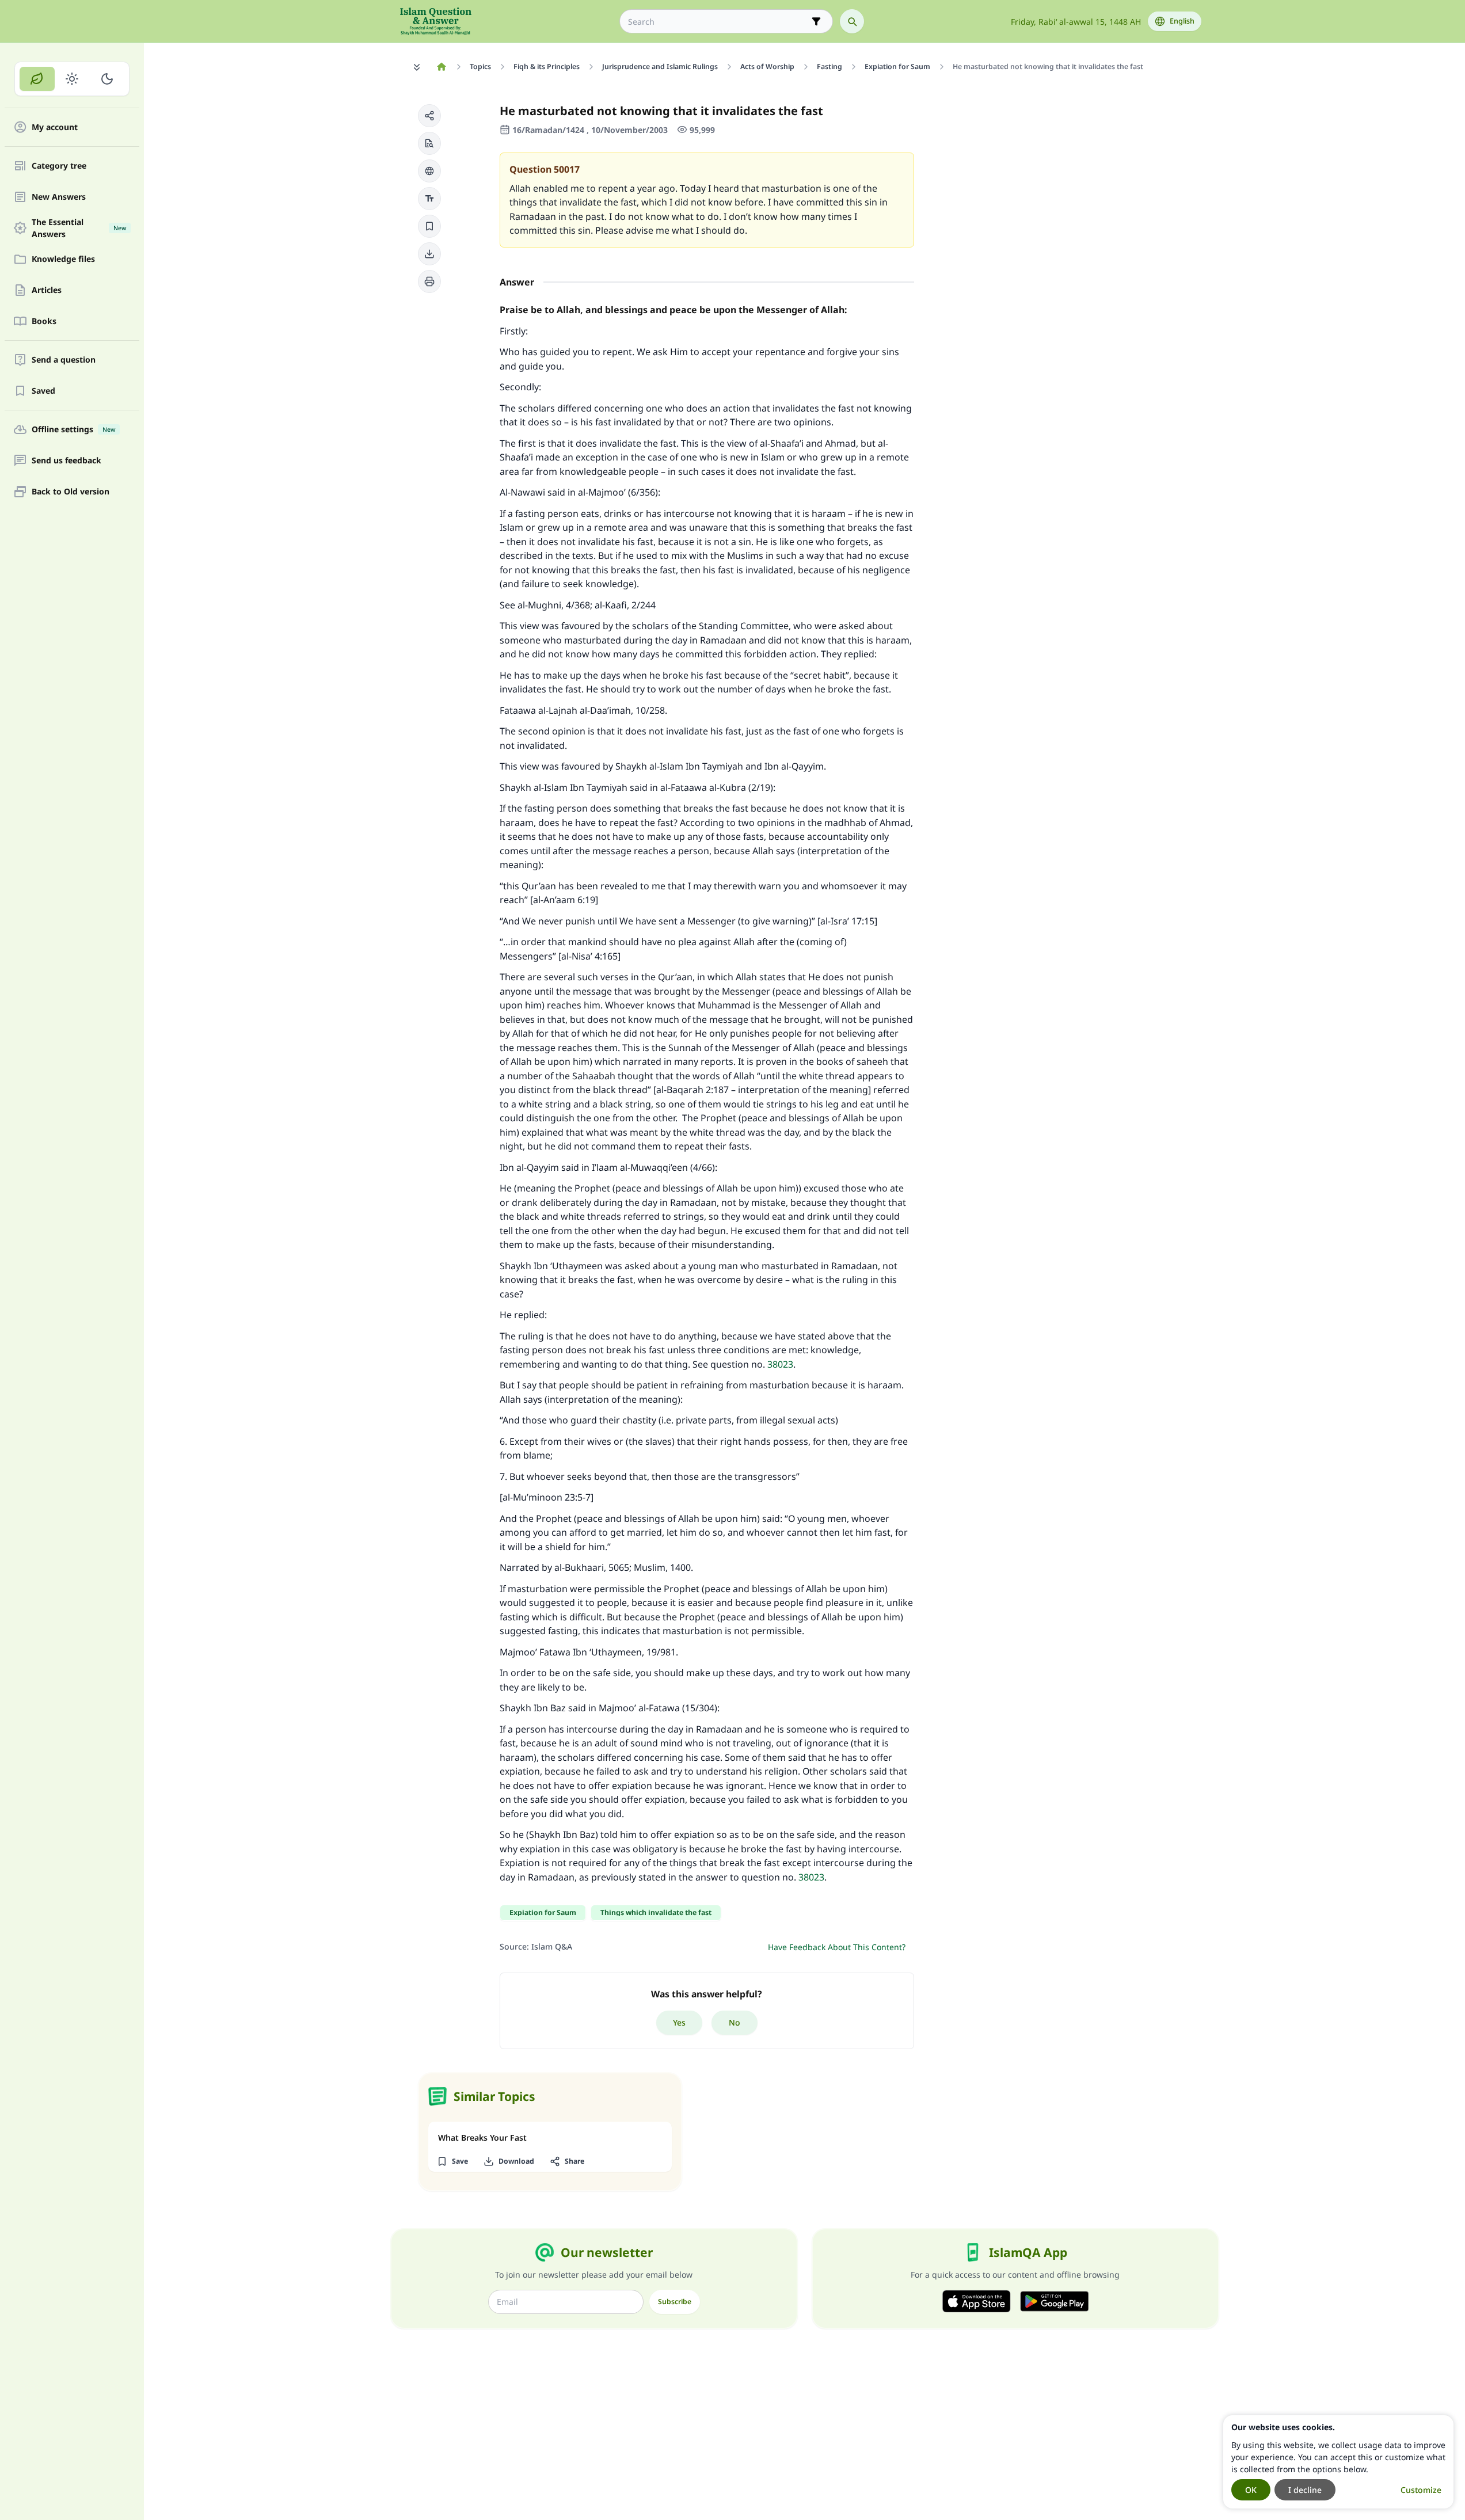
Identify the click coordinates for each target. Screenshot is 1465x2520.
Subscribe (675, 2302)
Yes (679, 2022)
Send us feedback (66, 461)
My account (55, 127)
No (735, 2022)
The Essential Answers (79, 228)
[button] (429, 116)
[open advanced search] (816, 21)
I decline (1305, 2490)
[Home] (442, 67)
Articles (47, 290)
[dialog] (1338, 2462)
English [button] (1182, 21)
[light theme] (72, 79)
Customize (1421, 2490)
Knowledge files (63, 259)
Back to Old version (71, 492)
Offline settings (73, 430)
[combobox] (718, 22)
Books (44, 321)
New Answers (59, 197)
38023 (780, 1364)
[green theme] (37, 79)
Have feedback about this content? (837, 1947)
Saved (43, 391)
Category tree (59, 166)
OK (1251, 2490)
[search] (852, 21)
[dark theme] (107, 79)
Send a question (64, 360)
